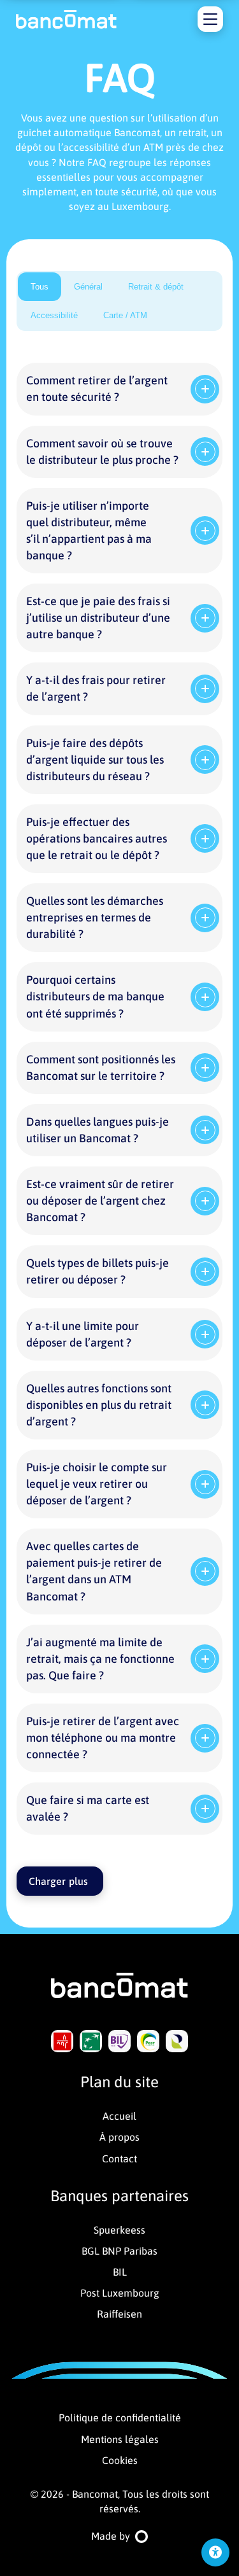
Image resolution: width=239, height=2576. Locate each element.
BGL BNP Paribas (119, 2251)
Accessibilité (54, 315)
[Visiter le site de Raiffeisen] (177, 2041)
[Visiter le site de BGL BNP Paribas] (91, 2041)
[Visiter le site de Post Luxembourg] (148, 2041)
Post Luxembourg (120, 2293)
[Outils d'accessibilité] (215, 2552)
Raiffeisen (119, 2314)
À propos (119, 2137)
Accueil (119, 2116)
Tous (40, 287)
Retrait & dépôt (156, 287)
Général (88, 287)
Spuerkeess (119, 2230)
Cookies (120, 2460)
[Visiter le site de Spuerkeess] (62, 2041)
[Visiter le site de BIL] (119, 2041)
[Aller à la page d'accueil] (66, 19)
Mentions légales (120, 2439)
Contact (119, 2159)
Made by (111, 2536)
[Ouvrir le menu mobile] (210, 19)
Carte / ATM (125, 315)
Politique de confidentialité (120, 2418)
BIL (120, 2272)
